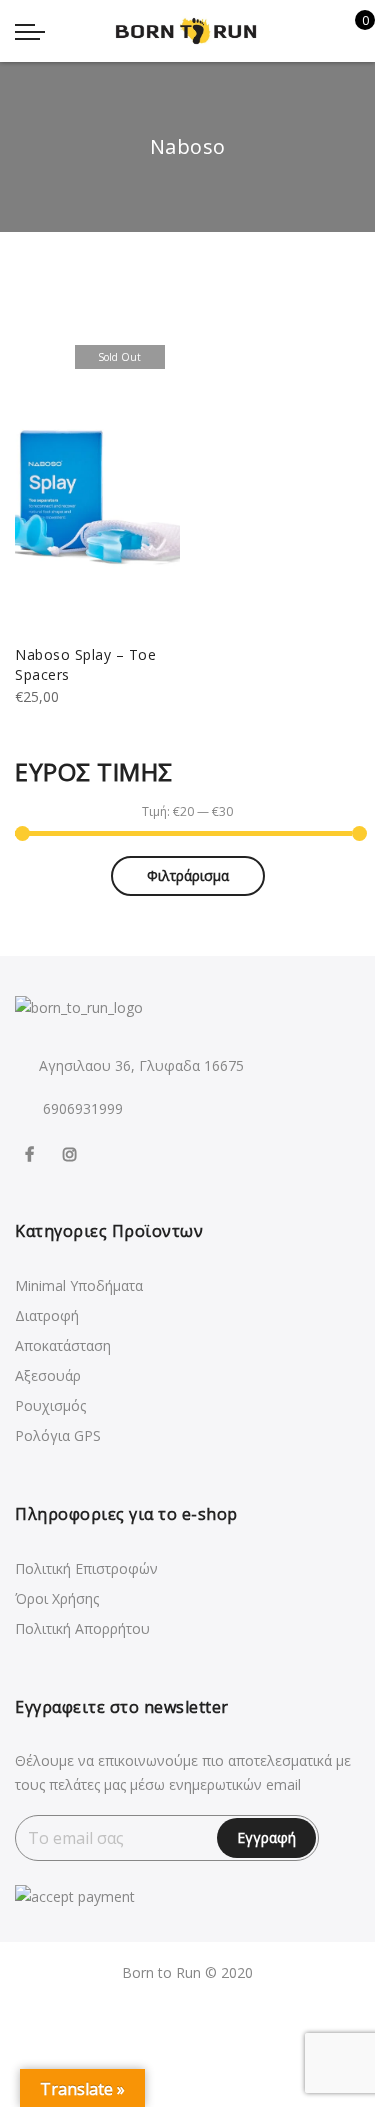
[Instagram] (72, 1152)
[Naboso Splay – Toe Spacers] (97, 480)
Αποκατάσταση (63, 1345)
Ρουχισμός (50, 1405)
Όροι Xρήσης (57, 1598)
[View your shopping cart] (350, 31)
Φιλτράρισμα (188, 875)
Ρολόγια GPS (58, 1435)
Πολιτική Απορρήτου (82, 1628)
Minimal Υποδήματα (79, 1285)
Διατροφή (47, 1315)
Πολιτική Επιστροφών (86, 1568)
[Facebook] (32, 1152)
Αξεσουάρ (48, 1375)
